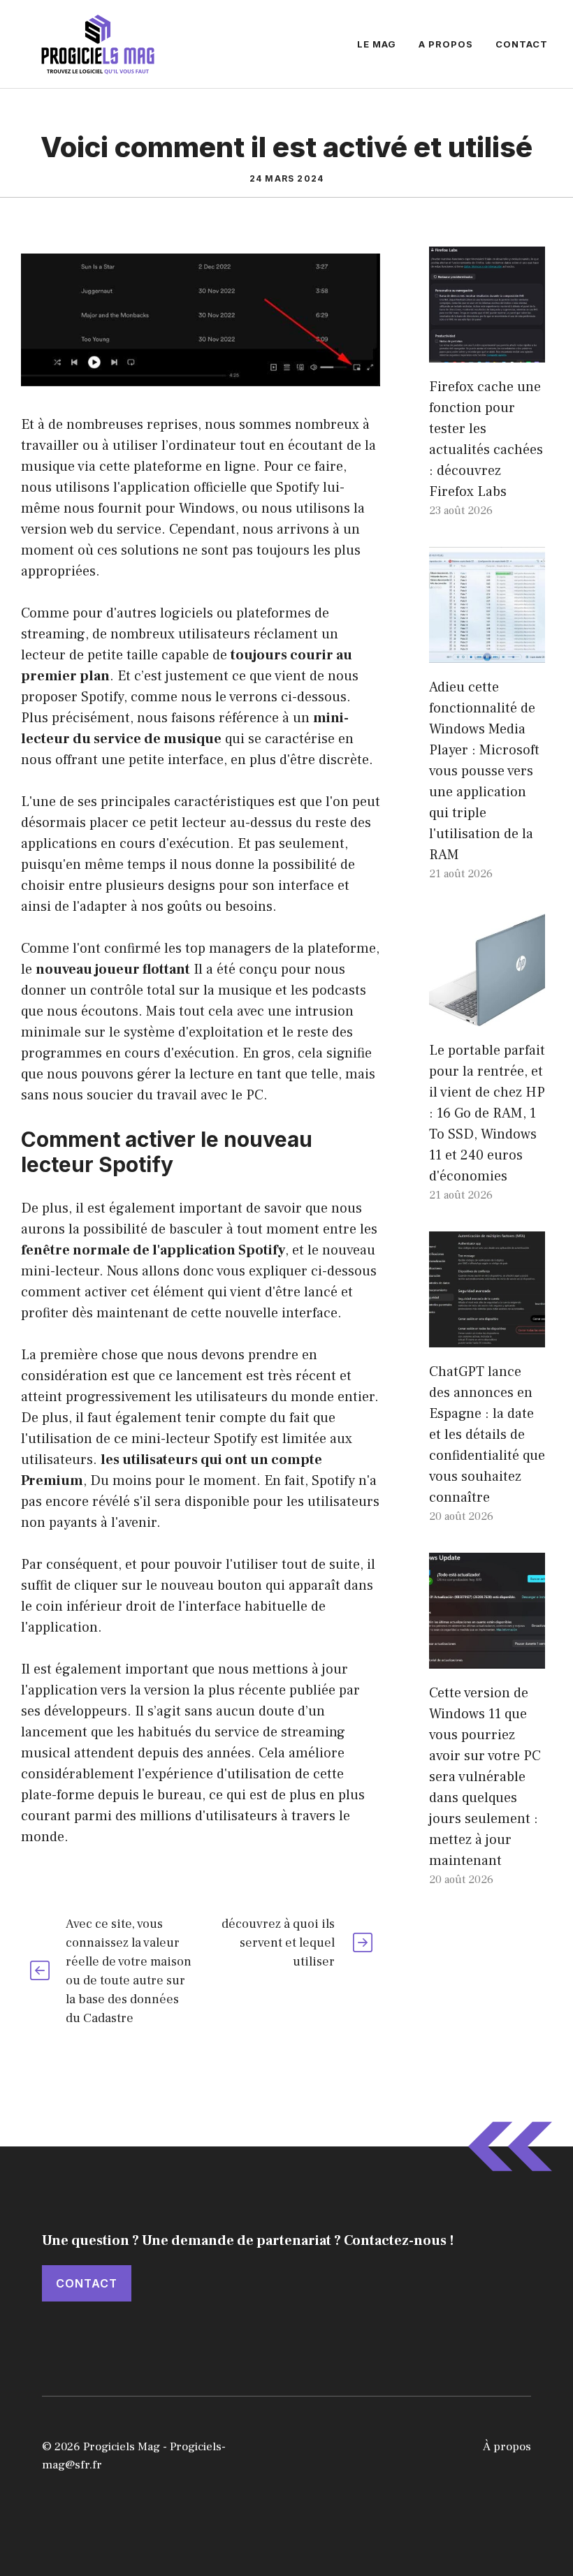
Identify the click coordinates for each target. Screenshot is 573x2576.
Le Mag (377, 44)
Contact (522, 44)
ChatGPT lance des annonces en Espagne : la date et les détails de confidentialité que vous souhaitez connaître (487, 1435)
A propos (446, 44)
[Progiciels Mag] (98, 43)
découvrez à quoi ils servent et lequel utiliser (278, 1943)
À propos (507, 2447)
